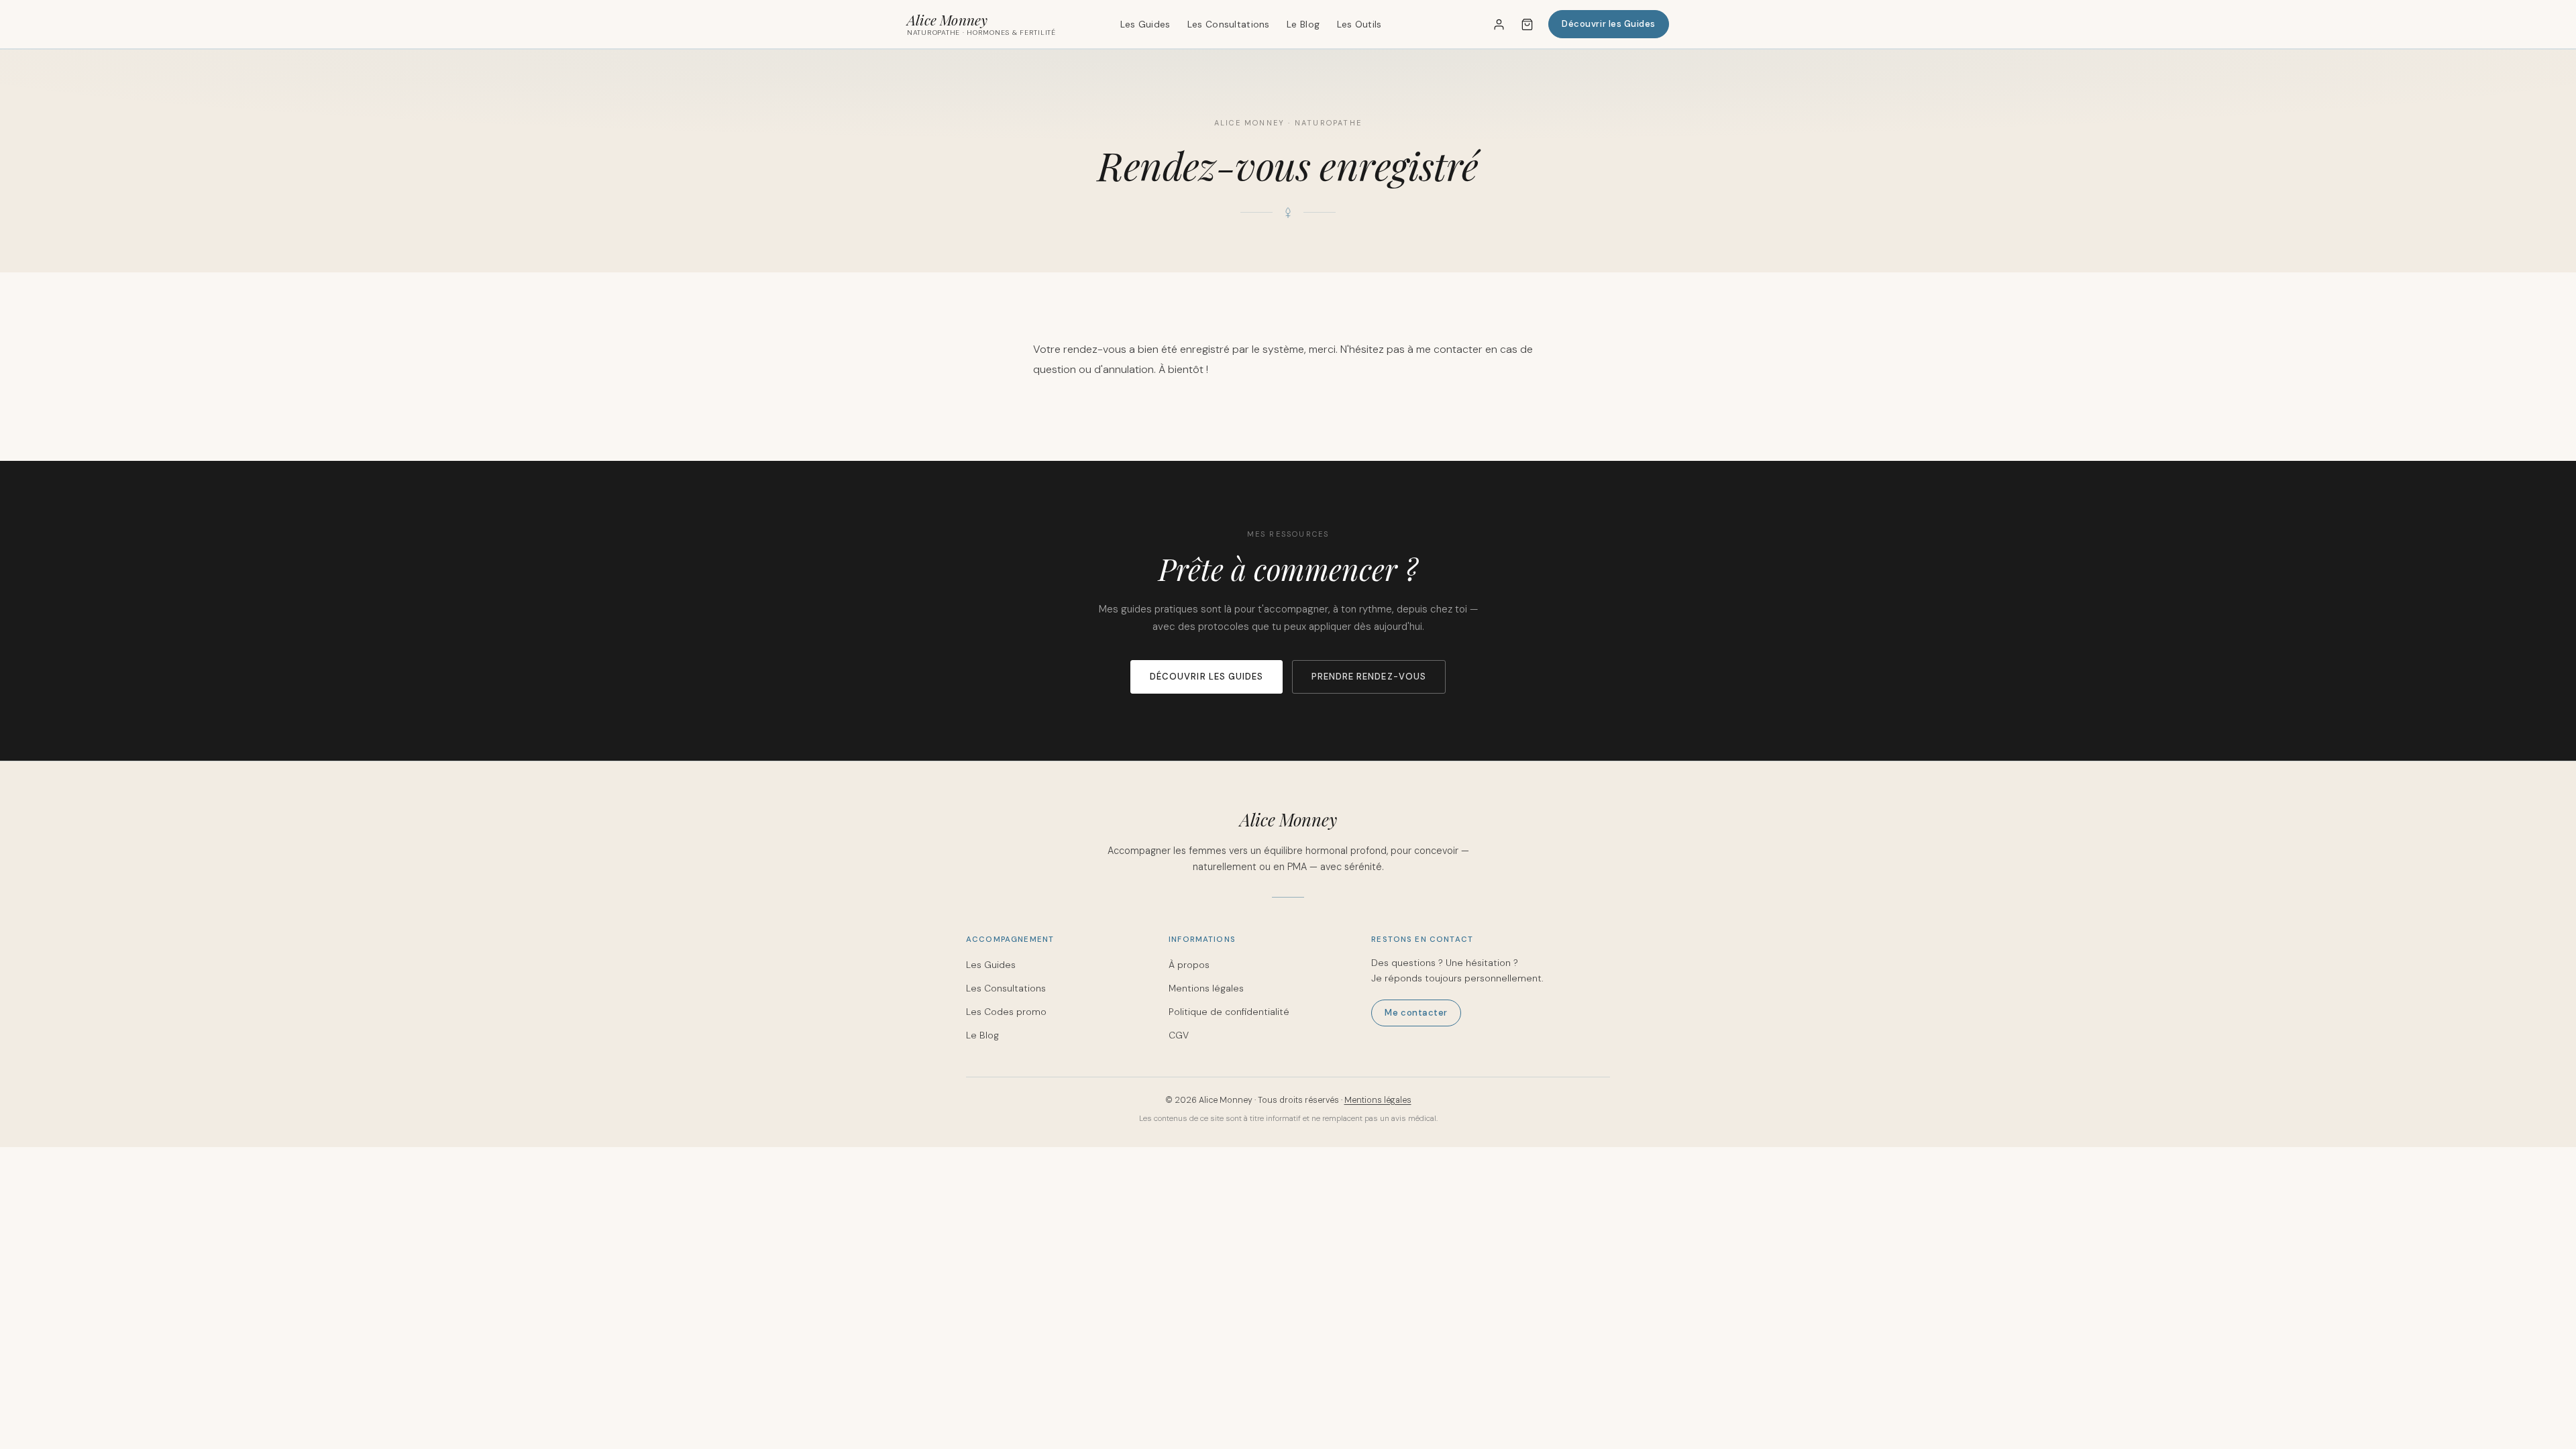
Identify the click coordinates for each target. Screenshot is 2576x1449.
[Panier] (1527, 24)
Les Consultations (1229, 24)
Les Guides (1145, 24)
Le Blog (1303, 24)
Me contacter (1416, 1013)
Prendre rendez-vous (1369, 677)
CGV (1179, 1035)
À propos (1189, 965)
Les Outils (1359, 24)
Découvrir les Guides (1609, 24)
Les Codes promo (1006, 1012)
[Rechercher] (1464, 24)
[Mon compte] (1499, 24)
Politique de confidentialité (1229, 1012)
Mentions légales (1206, 988)
